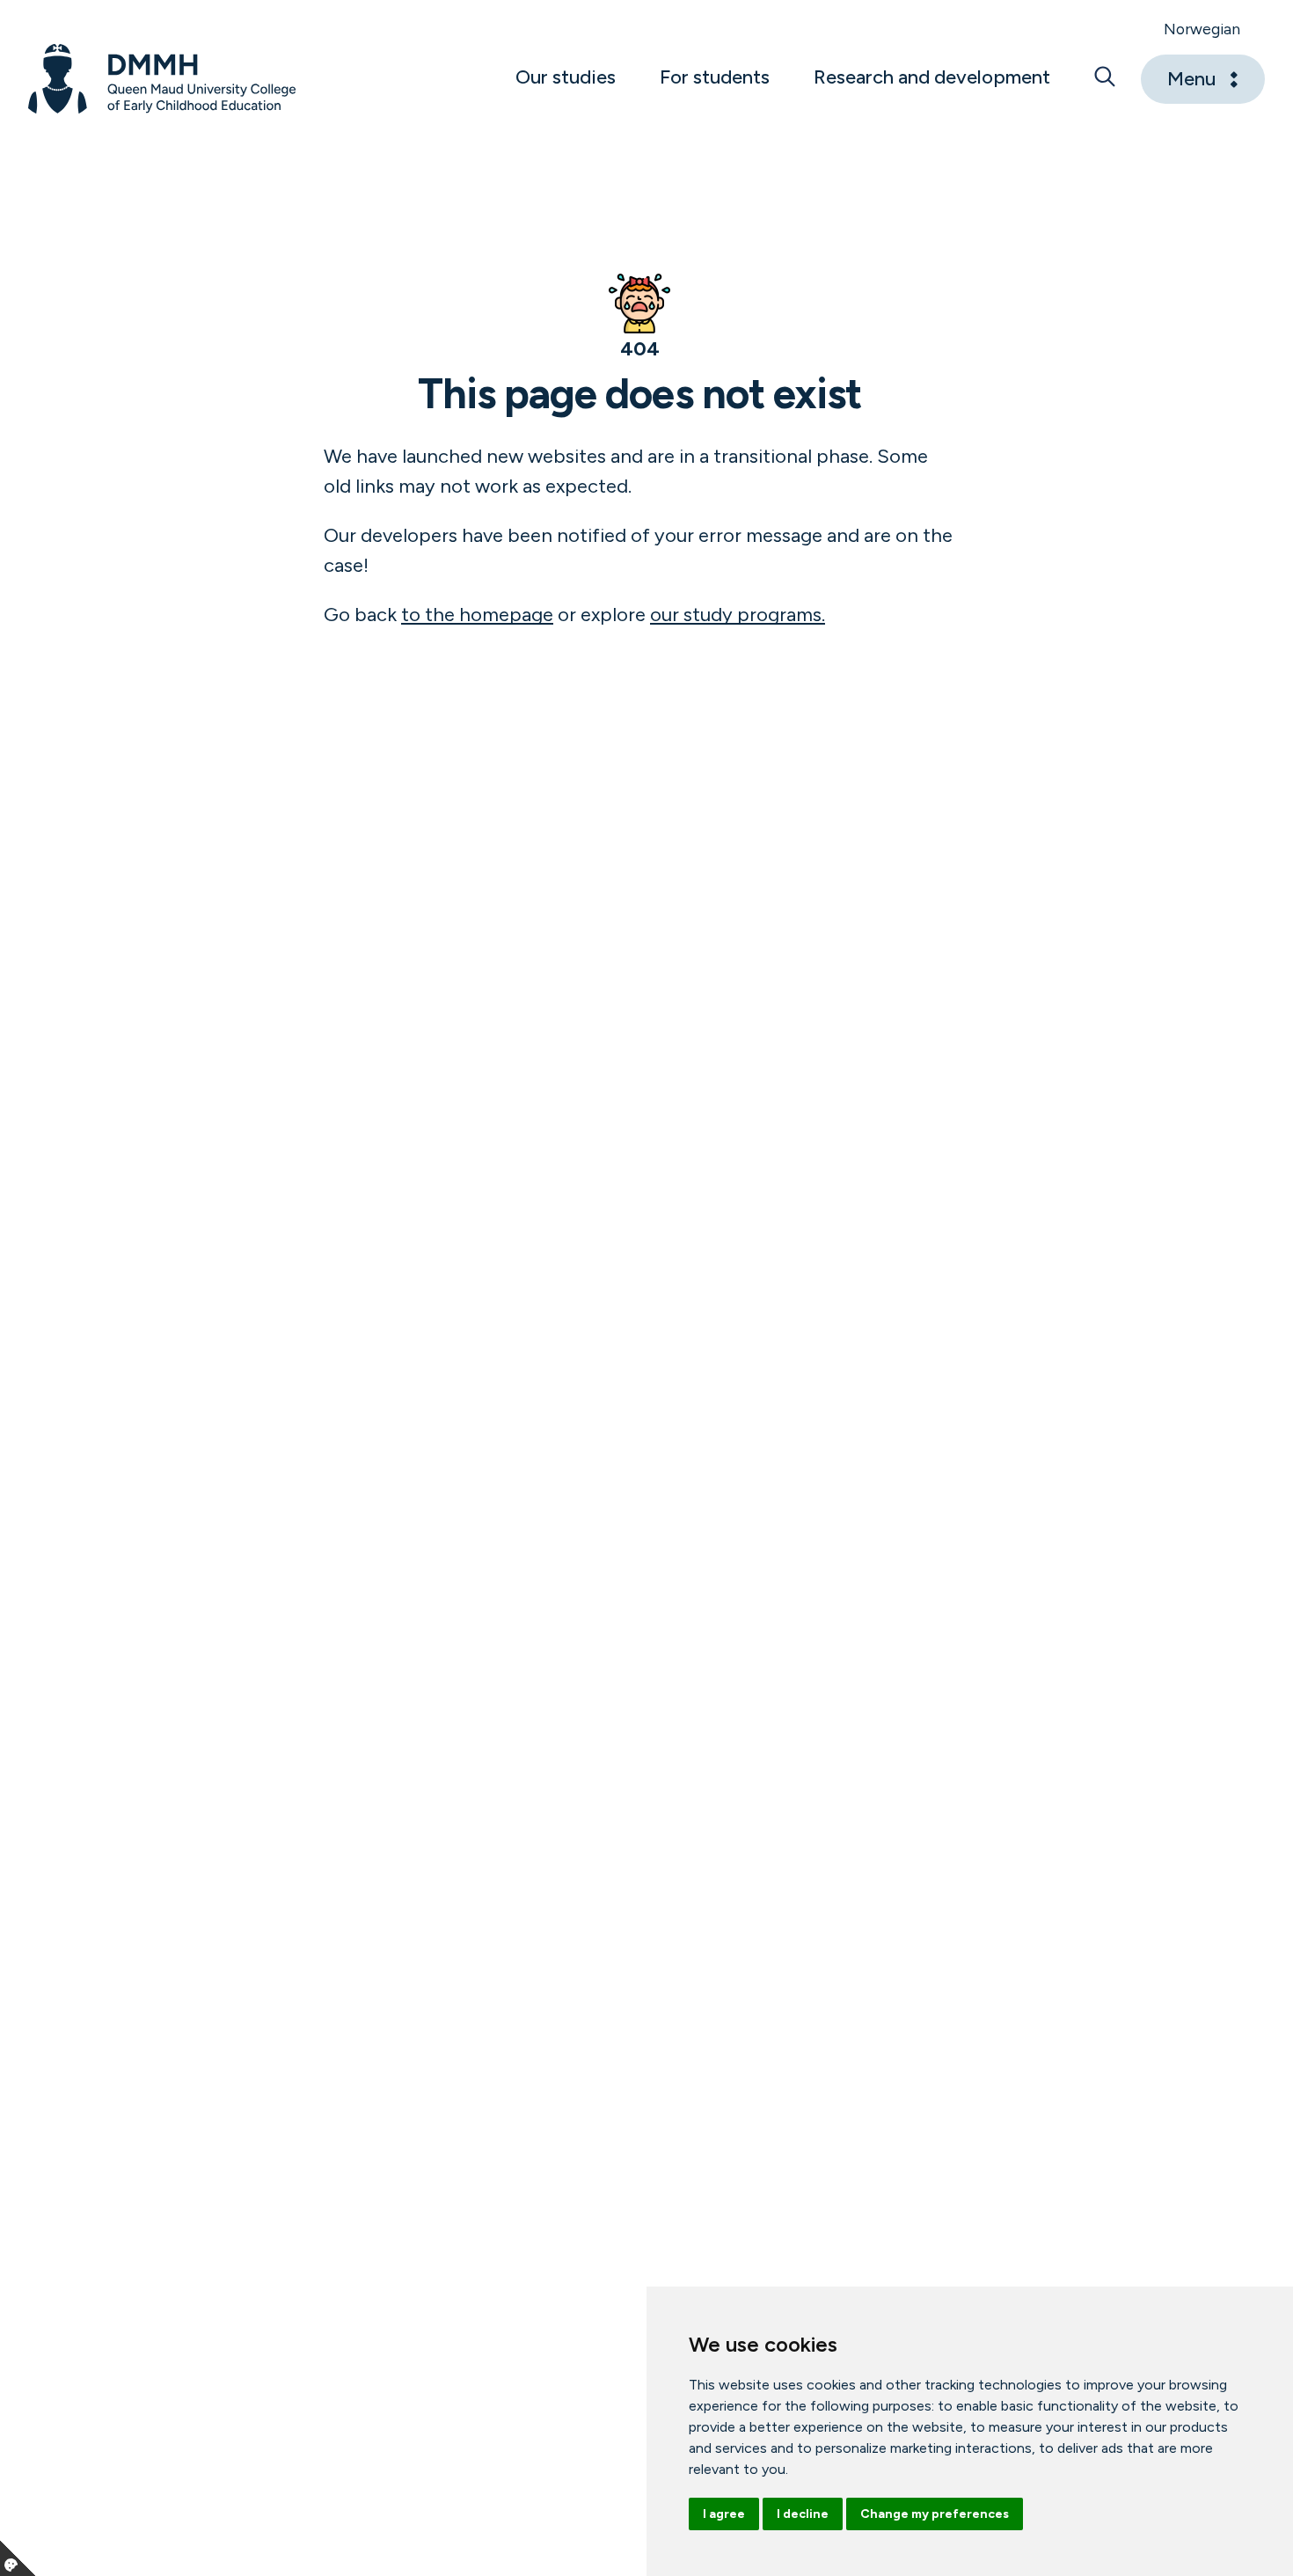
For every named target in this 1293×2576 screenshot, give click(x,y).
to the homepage (477, 615)
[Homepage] (162, 79)
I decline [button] (803, 2514)
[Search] (1105, 79)
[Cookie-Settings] (18, 2558)
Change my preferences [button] (935, 2514)
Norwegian (1202, 29)
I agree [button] (724, 2514)
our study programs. (738, 615)
